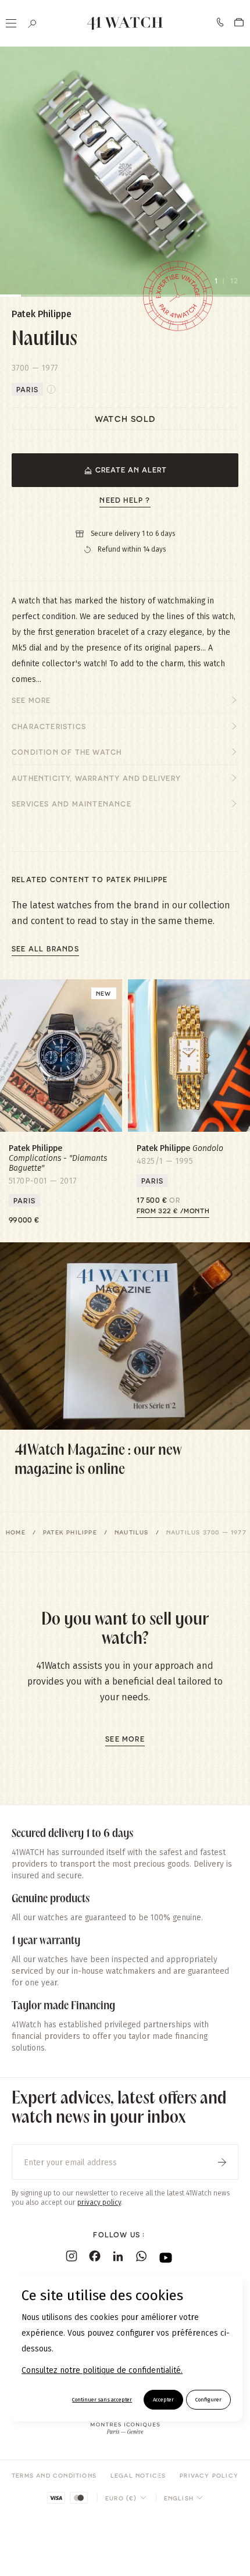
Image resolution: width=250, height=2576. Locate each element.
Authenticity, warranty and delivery (96, 778)
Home (16, 1532)
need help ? (125, 500)
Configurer (208, 2400)
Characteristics (49, 726)
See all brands (45, 948)
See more (31, 700)
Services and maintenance (72, 804)
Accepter (163, 2400)
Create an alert (131, 470)
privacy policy (99, 2202)
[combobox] (126, 2498)
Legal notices (138, 2475)
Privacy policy (209, 2475)
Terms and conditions (54, 2475)
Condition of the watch (67, 752)
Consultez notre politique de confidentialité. (102, 2370)
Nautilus (132, 1532)
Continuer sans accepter (102, 2400)
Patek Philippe (70, 1532)
